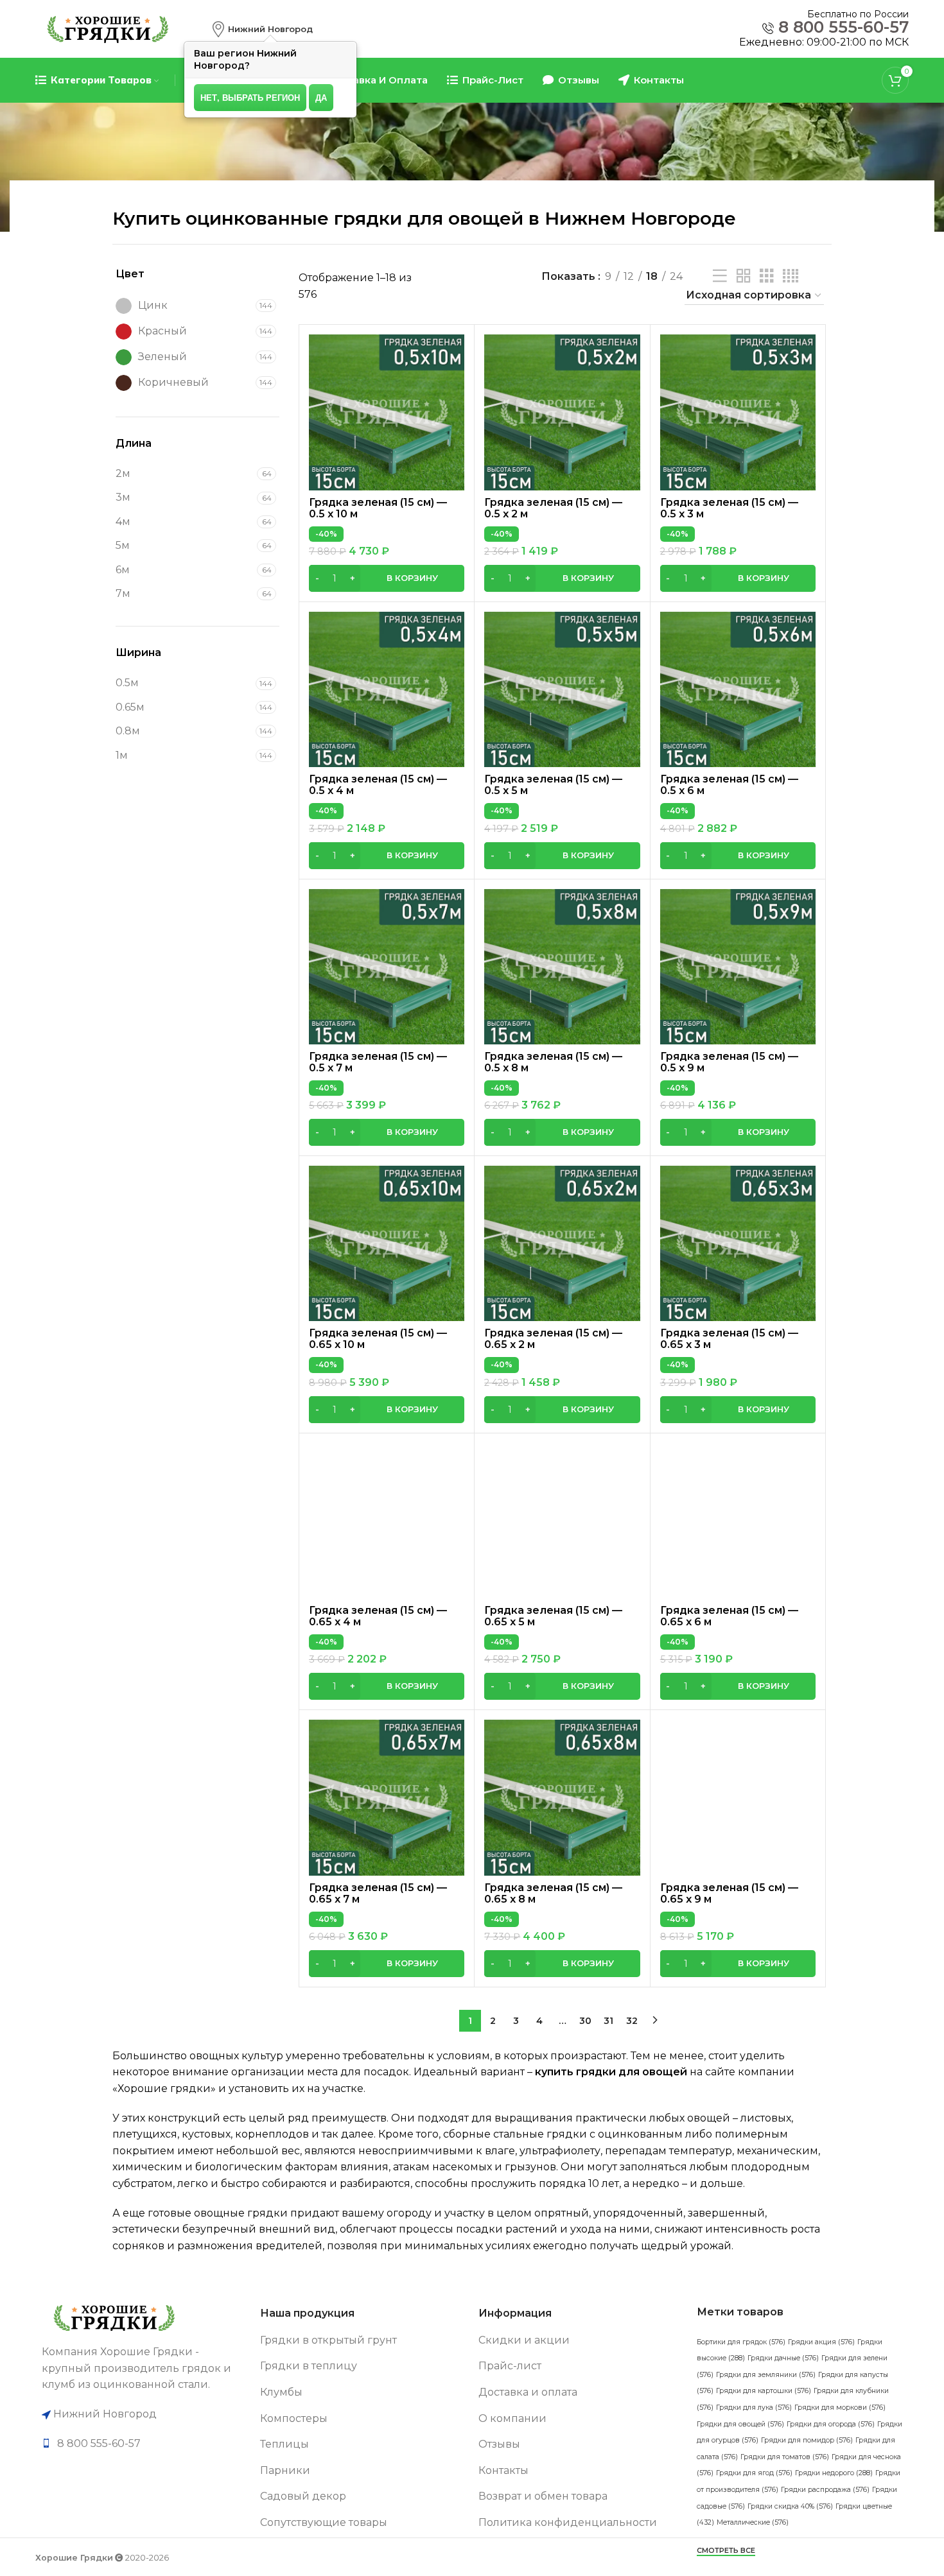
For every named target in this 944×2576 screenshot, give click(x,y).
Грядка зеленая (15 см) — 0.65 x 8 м (553, 1893)
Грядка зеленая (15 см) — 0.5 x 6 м (729, 785)
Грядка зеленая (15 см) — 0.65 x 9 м (729, 1893)
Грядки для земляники (766, 2375)
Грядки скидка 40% (790, 2506)
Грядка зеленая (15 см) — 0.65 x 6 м (729, 1616)
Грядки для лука (754, 2407)
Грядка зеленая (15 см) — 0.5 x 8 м (553, 1062)
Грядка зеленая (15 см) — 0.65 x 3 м (729, 1339)
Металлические (753, 2522)
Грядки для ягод (754, 2473)
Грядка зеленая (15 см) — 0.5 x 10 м (378, 508)
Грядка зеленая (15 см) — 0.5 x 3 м (729, 508)
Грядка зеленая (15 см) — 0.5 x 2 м (553, 508)
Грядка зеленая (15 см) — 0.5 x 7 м (378, 1062)
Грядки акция (821, 2342)
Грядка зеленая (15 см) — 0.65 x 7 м (378, 1893)
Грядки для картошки (764, 2391)
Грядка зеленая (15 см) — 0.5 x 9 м (729, 1062)
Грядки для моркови (840, 2407)
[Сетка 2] (744, 276)
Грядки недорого (834, 2473)
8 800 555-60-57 (843, 27)
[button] (387, 578)
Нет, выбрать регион (250, 97)
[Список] (720, 276)
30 (585, 2021)
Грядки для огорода (831, 2424)
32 (632, 2021)
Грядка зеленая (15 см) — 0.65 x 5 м (553, 1616)
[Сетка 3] (767, 276)
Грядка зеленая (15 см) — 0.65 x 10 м (378, 1339)
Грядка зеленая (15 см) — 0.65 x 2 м (553, 1339)
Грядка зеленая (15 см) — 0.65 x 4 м (378, 1616)
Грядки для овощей (740, 2424)
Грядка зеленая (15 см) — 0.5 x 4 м (378, 785)
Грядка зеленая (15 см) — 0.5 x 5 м (553, 785)
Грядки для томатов (785, 2457)
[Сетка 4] (791, 276)
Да (321, 97)
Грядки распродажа (825, 2490)
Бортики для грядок (741, 2342)
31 (608, 2021)
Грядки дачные (783, 2358)
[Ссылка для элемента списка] (144, 2444)
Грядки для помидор (807, 2440)
